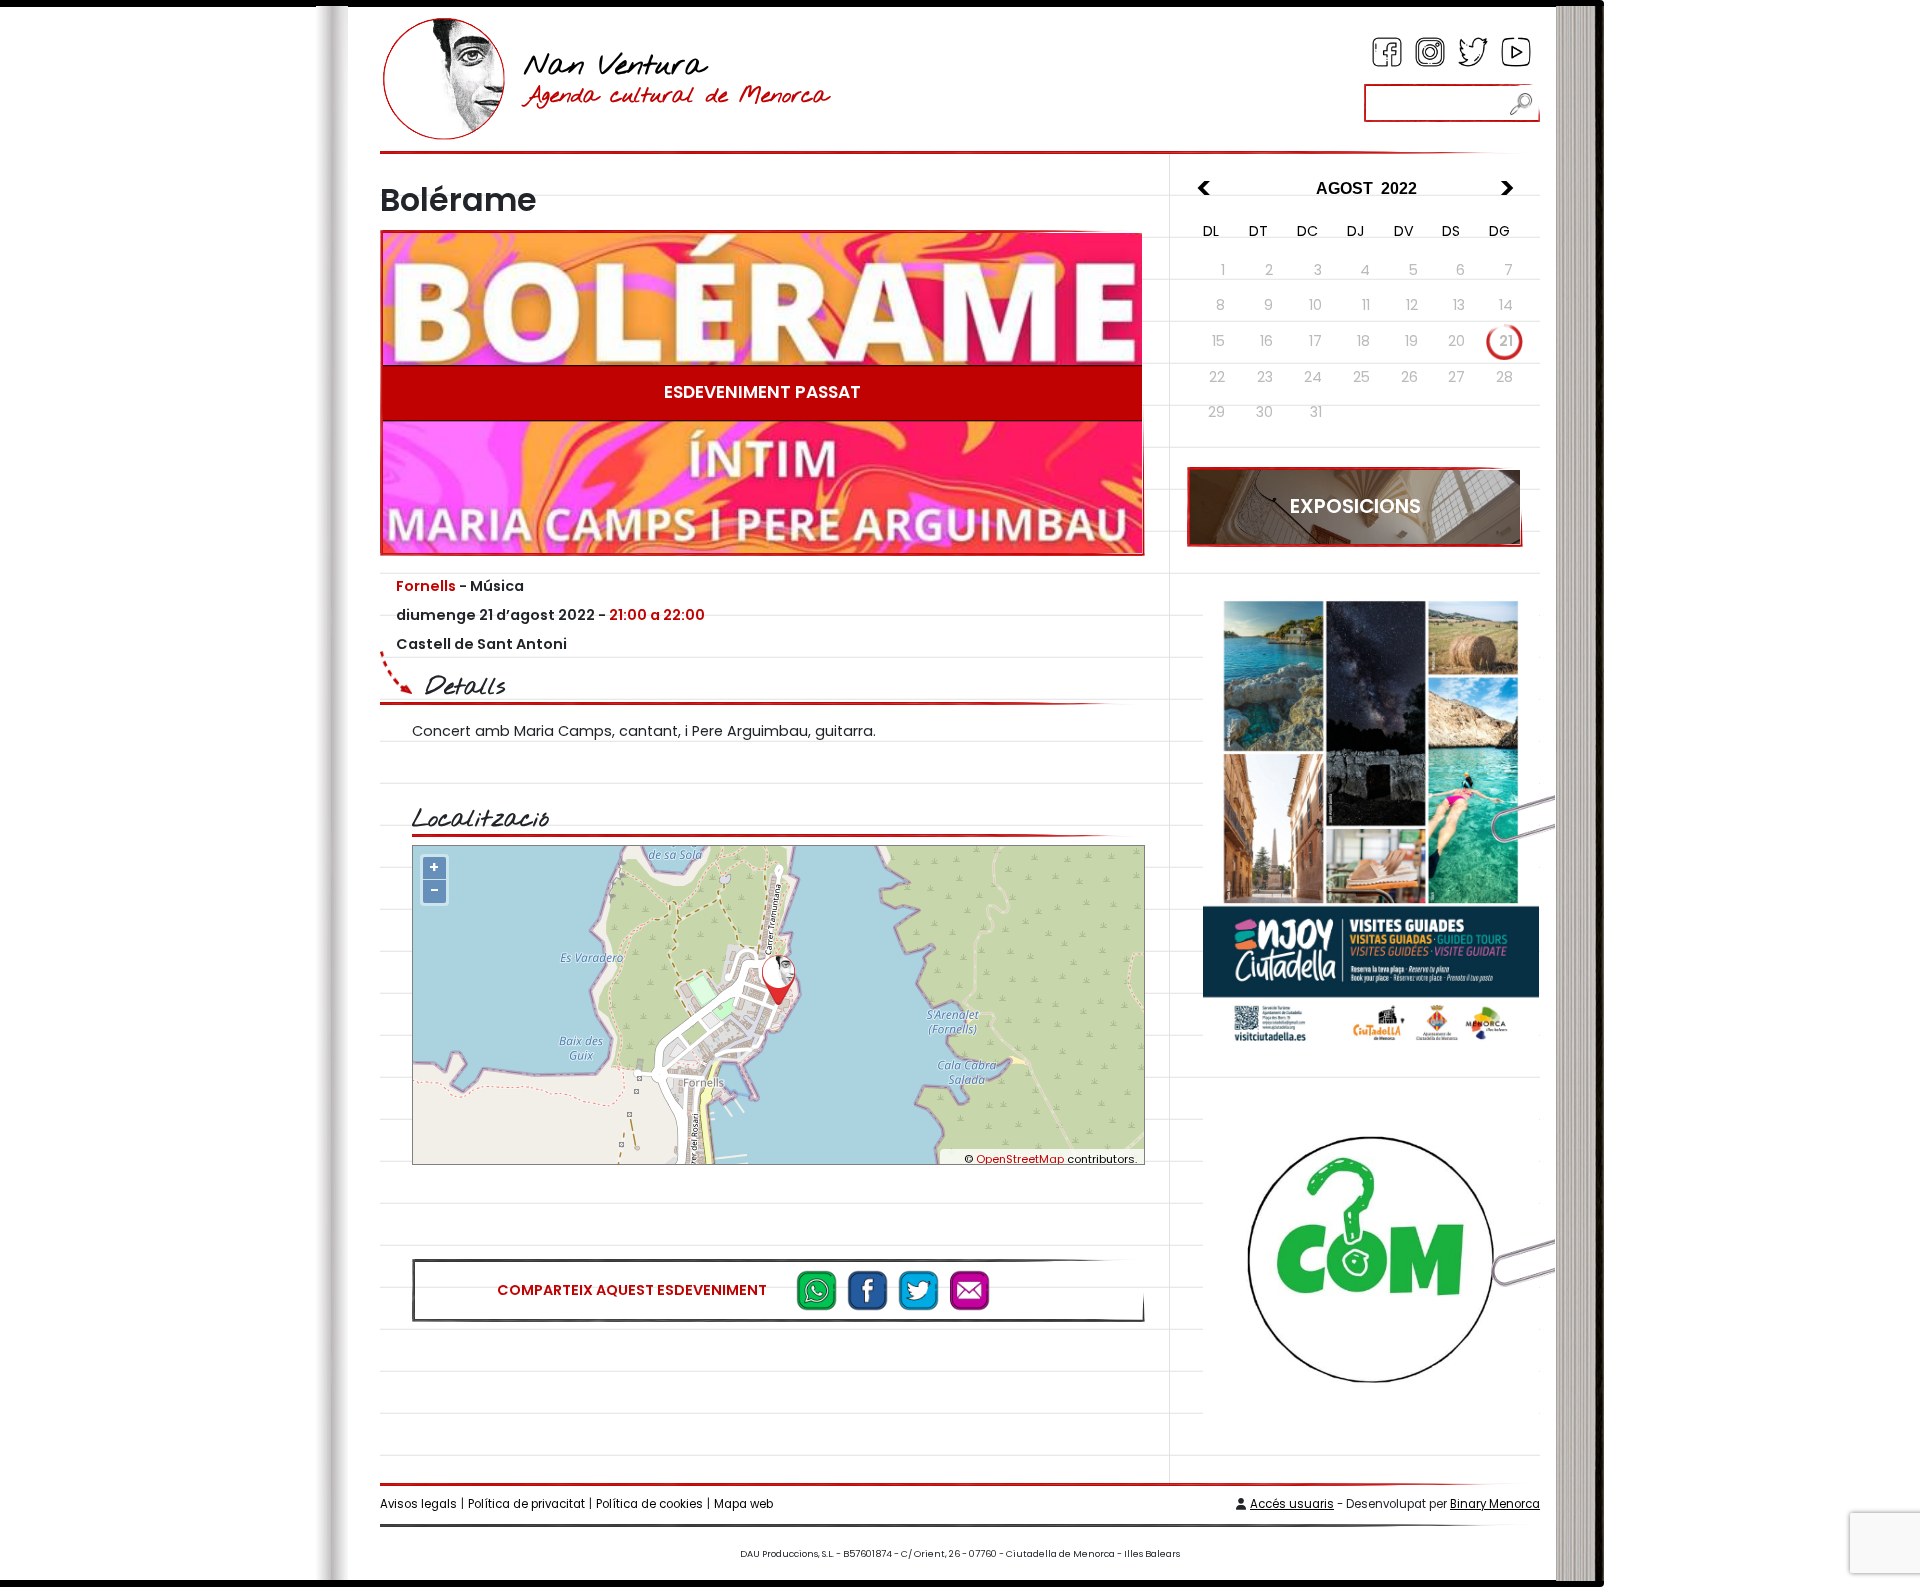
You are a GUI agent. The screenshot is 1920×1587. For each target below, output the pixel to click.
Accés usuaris (1292, 1504)
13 (1459, 305)
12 (1412, 305)
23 (1265, 377)
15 (1218, 341)
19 (1411, 341)
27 (1456, 377)
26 (1409, 377)
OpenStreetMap (1020, 1159)
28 (1504, 377)
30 (1264, 412)
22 (1217, 377)
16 (1266, 341)
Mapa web (743, 1504)
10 (1315, 305)
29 (1216, 412)
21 (1506, 341)
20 (1456, 341)
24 (1313, 377)
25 (1361, 377)
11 (1366, 305)
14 (1506, 305)
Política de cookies (649, 1504)
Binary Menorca (1495, 1504)
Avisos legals (418, 1504)
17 (1315, 341)
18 (1363, 341)
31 (1316, 412)
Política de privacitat (526, 1504)
